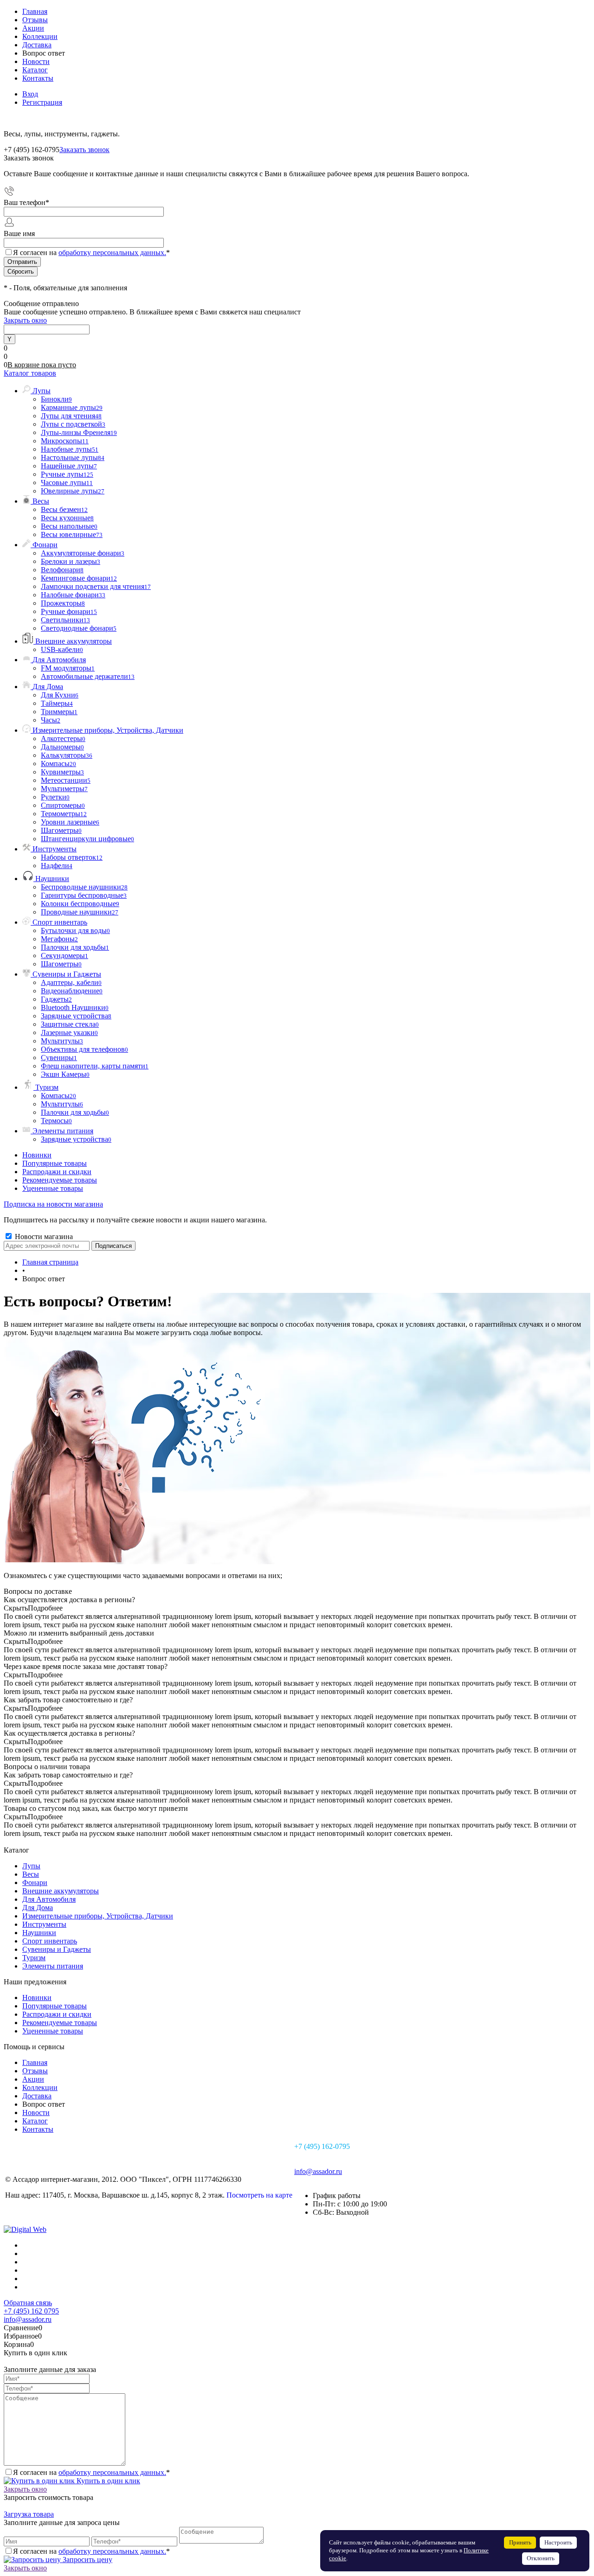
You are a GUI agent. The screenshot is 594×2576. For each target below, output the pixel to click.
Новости (36, 61)
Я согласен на (91, 252)
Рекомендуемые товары (60, 1180)
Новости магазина (43, 1237)
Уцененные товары (53, 1188)
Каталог (35, 70)
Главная (35, 11)
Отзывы (35, 20)
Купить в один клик (107, 2481)
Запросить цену (87, 2560)
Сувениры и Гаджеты (57, 1949)
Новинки (37, 1155)
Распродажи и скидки (57, 1172)
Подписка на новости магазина (53, 1204)
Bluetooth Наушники (75, 1007)
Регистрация (42, 102)
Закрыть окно (25, 320)
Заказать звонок (84, 150)
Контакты (38, 78)
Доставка (37, 45)
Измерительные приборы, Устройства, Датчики (98, 1916)
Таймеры (57, 703)
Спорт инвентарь (50, 1941)
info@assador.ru (318, 2171)
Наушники (39, 1933)
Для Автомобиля (49, 1899)
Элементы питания (53, 1966)
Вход (30, 94)
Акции (33, 28)
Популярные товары (55, 1163)
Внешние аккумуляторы (61, 1891)
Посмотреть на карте (259, 2195)
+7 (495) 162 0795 (31, 2311)
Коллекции (40, 36)
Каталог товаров (30, 373)
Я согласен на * (91, 2472)
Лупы (31, 1866)
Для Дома (38, 1908)
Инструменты (44, 1924)
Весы (31, 1874)
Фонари (35, 1882)
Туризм (34, 1958)
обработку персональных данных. (112, 252)
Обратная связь (28, 2303)
